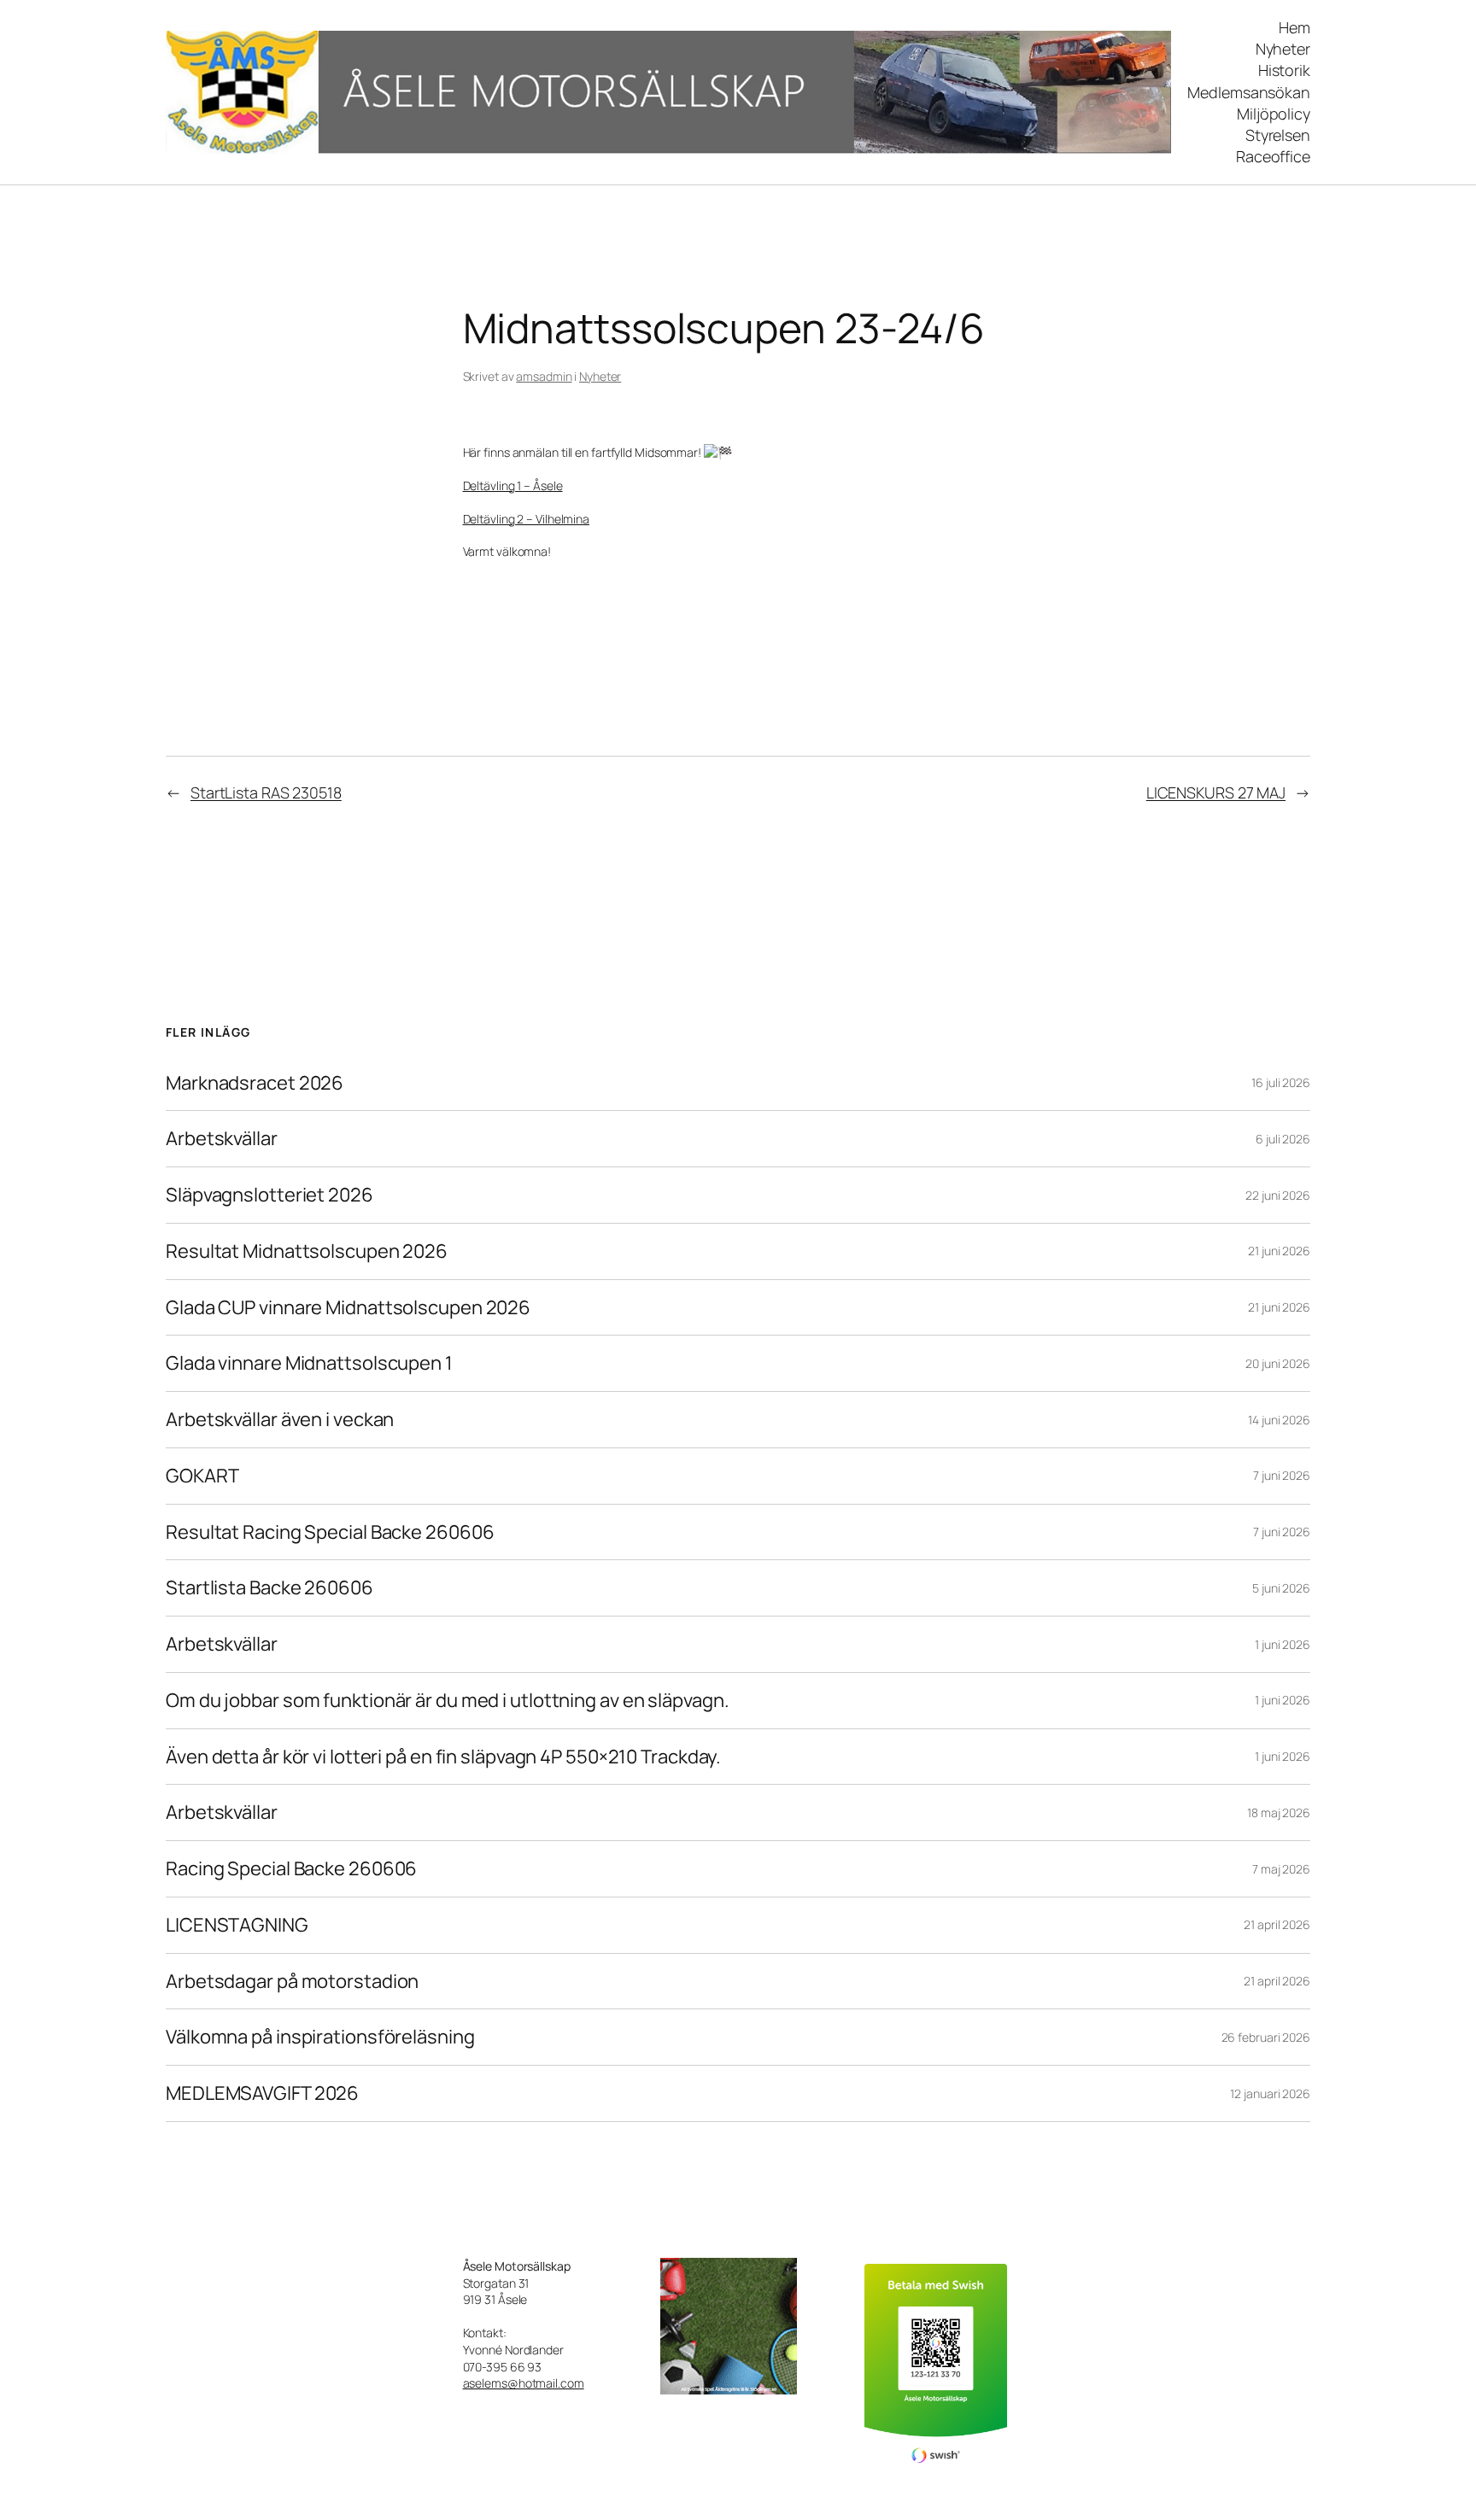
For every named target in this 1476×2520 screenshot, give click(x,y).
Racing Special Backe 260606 (291, 1869)
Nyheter (600, 376)
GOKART (202, 1476)
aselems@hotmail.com (524, 2383)
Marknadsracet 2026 (255, 1083)
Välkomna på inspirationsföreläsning (320, 2037)
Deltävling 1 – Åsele (513, 485)
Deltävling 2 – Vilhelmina (527, 519)
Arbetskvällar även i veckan (280, 1420)
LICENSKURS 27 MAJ (1216, 792)
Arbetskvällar (222, 1139)
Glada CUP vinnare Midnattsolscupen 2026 (348, 1308)
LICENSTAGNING (237, 1925)
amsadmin (544, 376)
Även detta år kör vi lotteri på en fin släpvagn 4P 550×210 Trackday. (443, 1757)
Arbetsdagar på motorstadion (292, 1982)
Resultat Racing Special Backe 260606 (330, 1532)
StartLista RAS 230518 (266, 792)
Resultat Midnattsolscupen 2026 (307, 1251)
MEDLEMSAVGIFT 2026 (262, 2093)
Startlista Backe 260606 (269, 1588)
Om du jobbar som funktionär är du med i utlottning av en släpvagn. (447, 1701)
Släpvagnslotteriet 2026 (269, 1195)
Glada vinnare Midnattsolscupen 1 (309, 1363)
